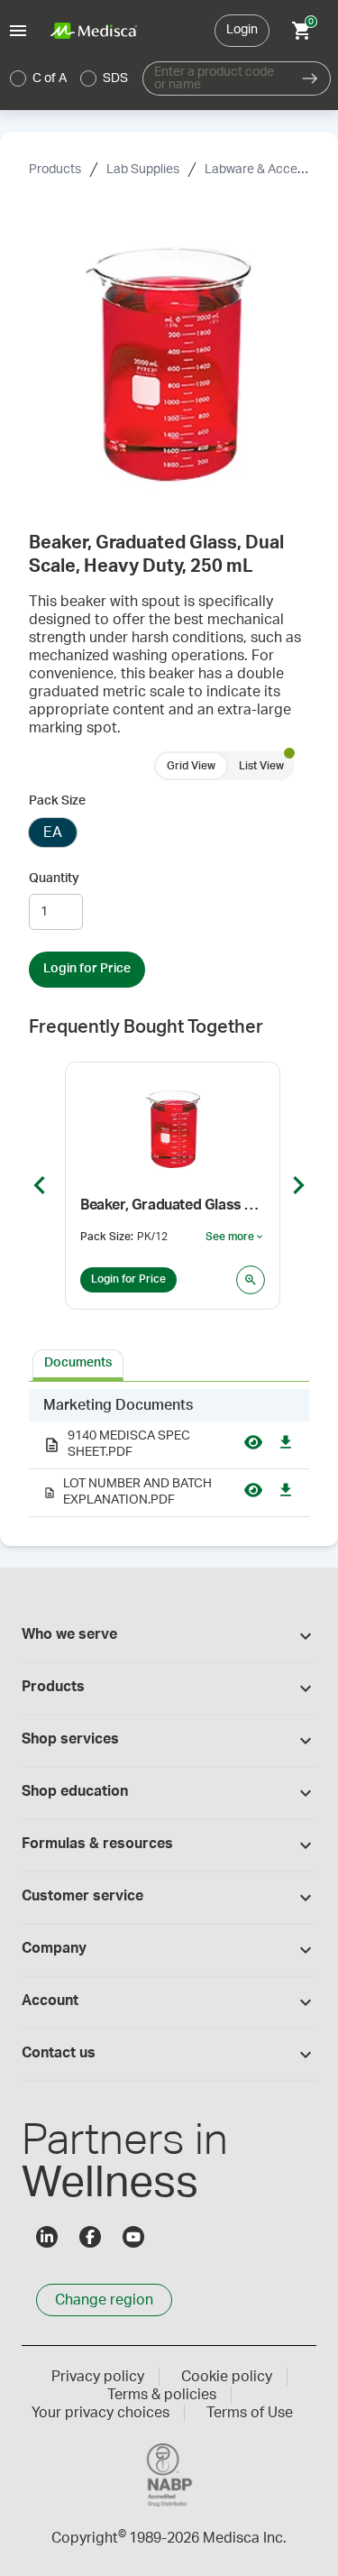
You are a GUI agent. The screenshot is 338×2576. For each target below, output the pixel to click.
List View (261, 766)
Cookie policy (227, 2377)
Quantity (54, 879)
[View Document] (253, 1445)
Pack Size (57, 801)
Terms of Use (250, 2413)
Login (242, 30)
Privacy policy (98, 2377)
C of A (50, 78)
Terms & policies (162, 2395)
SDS (115, 78)
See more (235, 1237)
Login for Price (87, 969)
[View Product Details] (251, 1280)
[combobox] (216, 78)
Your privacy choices (100, 2413)
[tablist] (169, 1364)
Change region (104, 2300)
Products (55, 170)
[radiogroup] (69, 78)
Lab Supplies (143, 170)
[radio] (18, 78)
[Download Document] (286, 1445)
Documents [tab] (78, 1363)
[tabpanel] (169, 1453)
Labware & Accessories (271, 170)
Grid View (191, 766)
